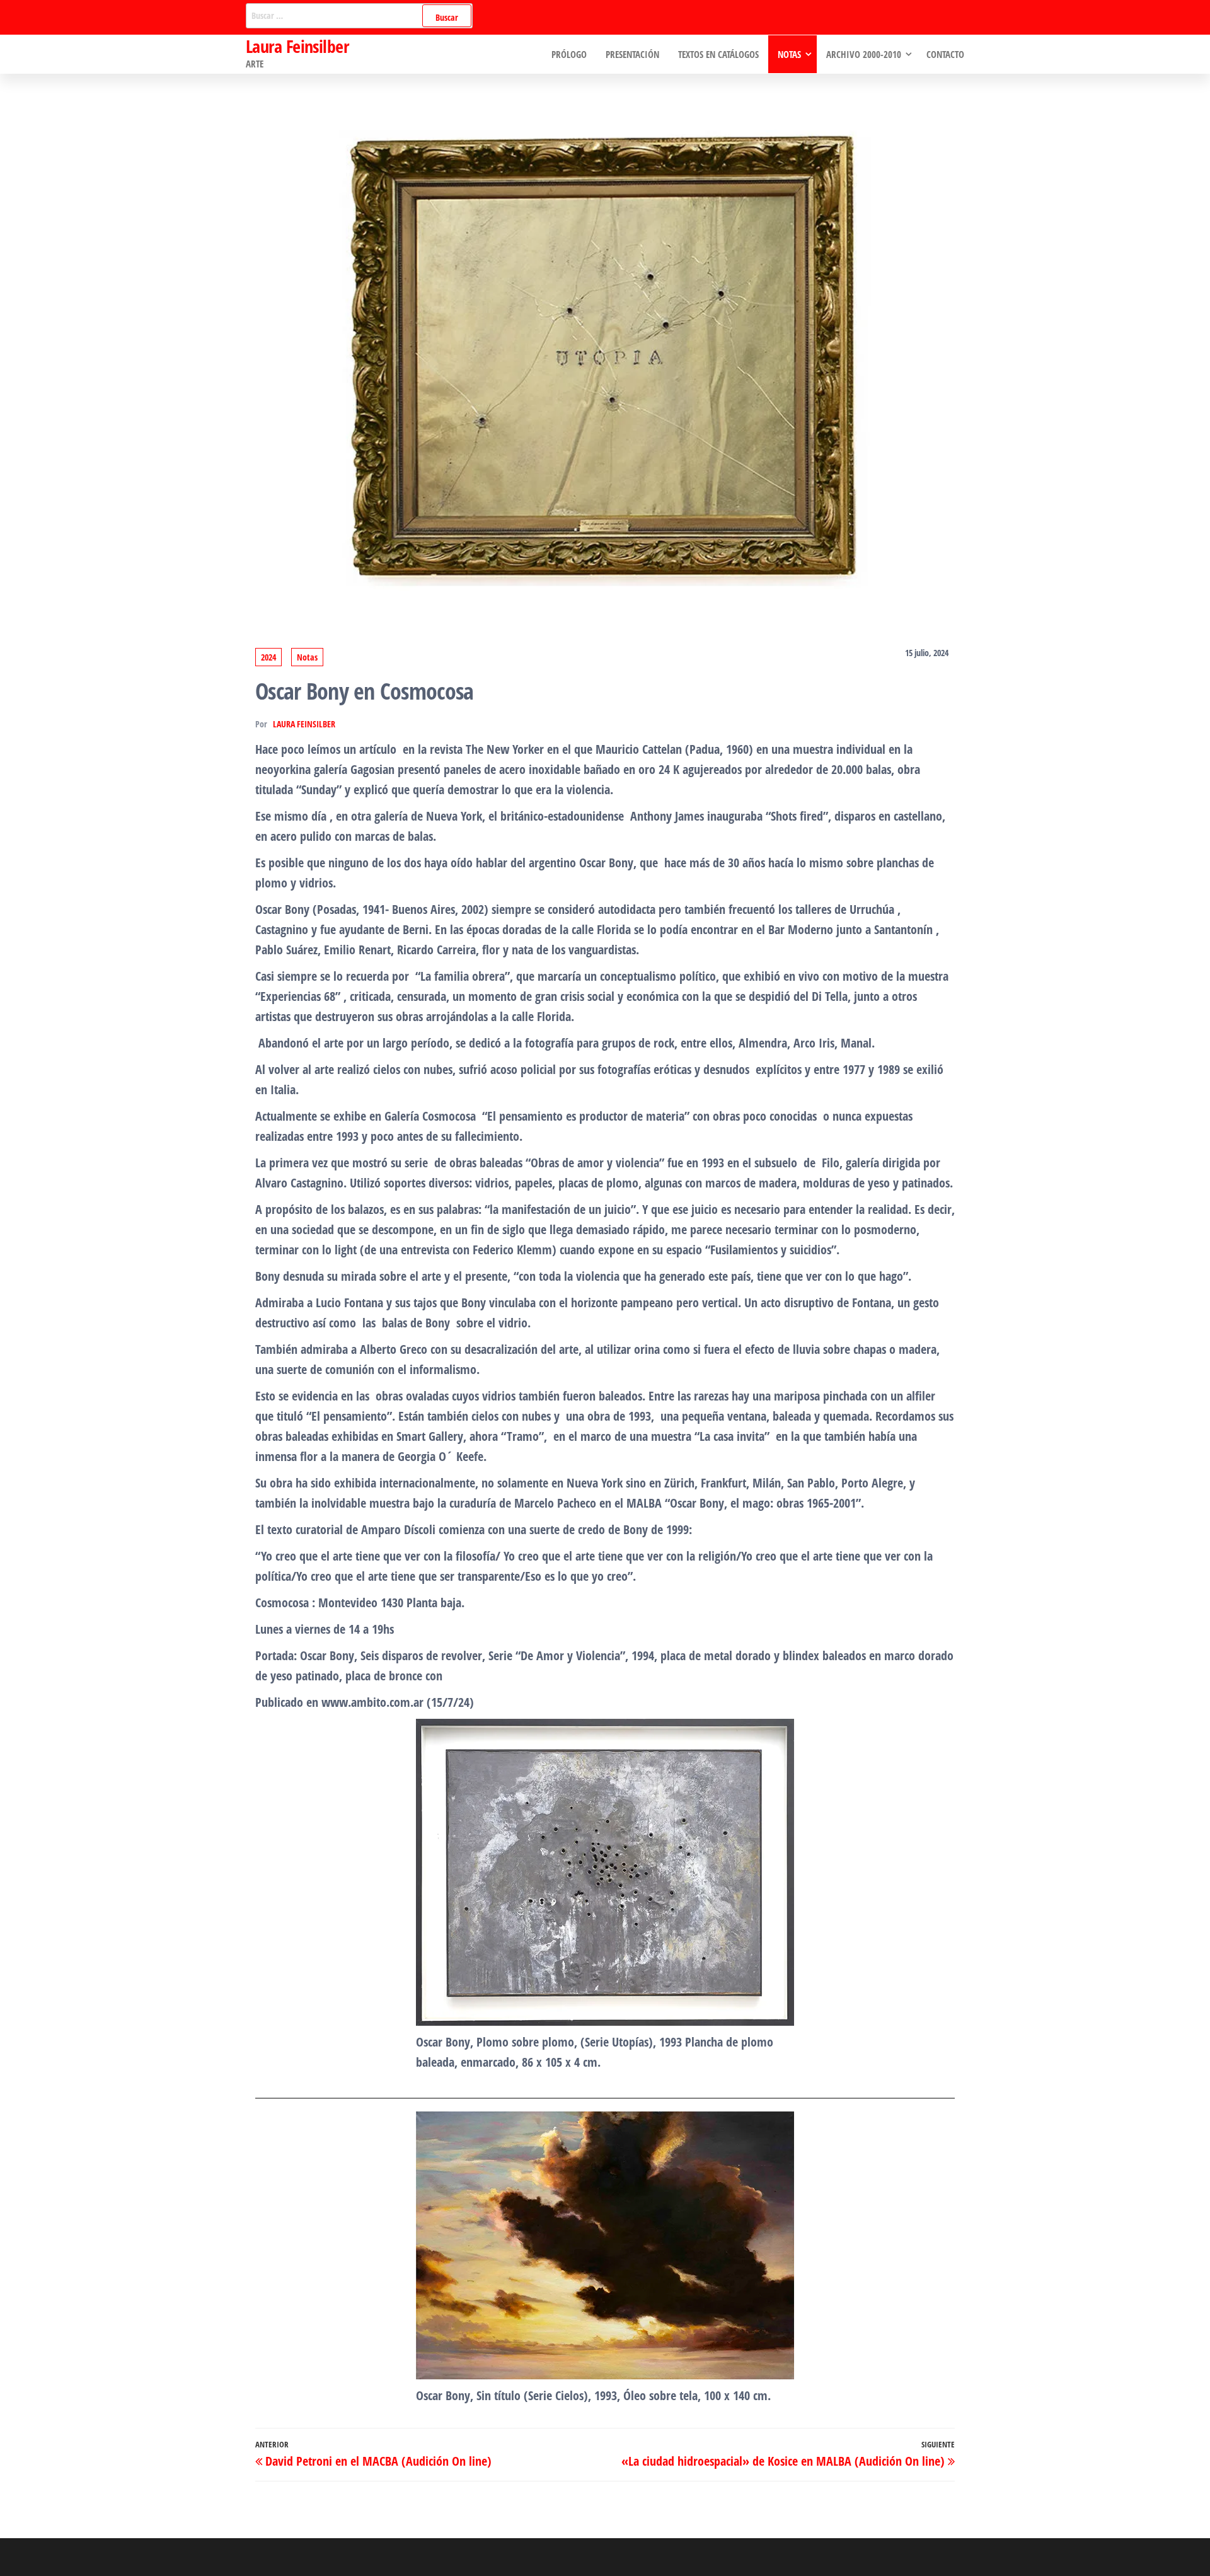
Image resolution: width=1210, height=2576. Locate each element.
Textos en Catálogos (718, 54)
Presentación (632, 54)
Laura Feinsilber (297, 46)
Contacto (945, 54)
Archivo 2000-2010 (864, 54)
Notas (789, 54)
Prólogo (569, 54)
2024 (268, 657)
